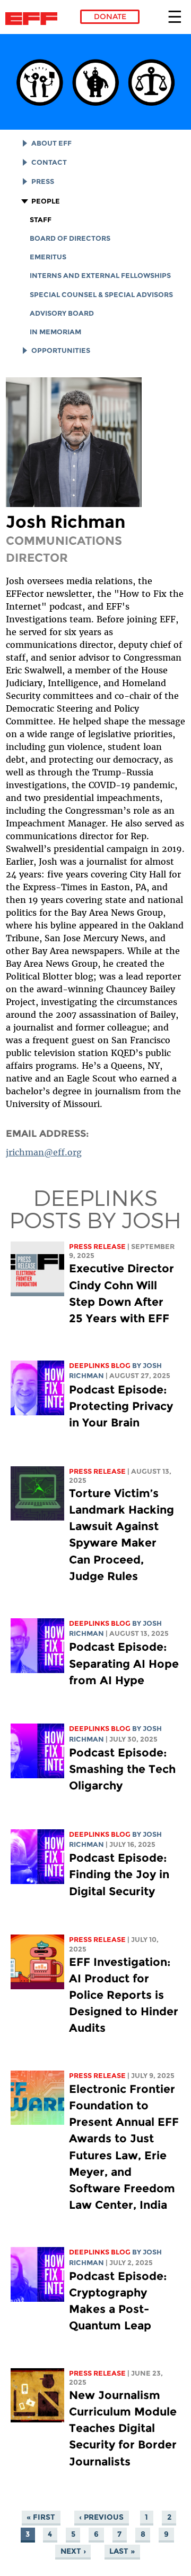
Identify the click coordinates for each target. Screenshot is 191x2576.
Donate (110, 16)
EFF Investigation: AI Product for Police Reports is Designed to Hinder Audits (124, 1995)
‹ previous (101, 2517)
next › (73, 2551)
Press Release (97, 1247)
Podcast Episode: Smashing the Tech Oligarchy (122, 1769)
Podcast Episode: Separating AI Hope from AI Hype (124, 1663)
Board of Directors (70, 238)
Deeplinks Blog (100, 1366)
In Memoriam (55, 332)
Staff (41, 220)
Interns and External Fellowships (100, 276)
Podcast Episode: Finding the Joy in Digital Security (119, 1874)
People (46, 201)
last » (122, 2551)
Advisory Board (62, 313)
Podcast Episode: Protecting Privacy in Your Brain (121, 1406)
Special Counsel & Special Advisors (101, 295)
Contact (49, 162)
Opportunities (61, 350)
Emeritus (48, 257)
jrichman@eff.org (44, 1152)
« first (41, 2517)
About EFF (51, 143)
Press (43, 181)
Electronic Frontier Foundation (34, 19)
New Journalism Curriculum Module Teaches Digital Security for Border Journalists (123, 2428)
